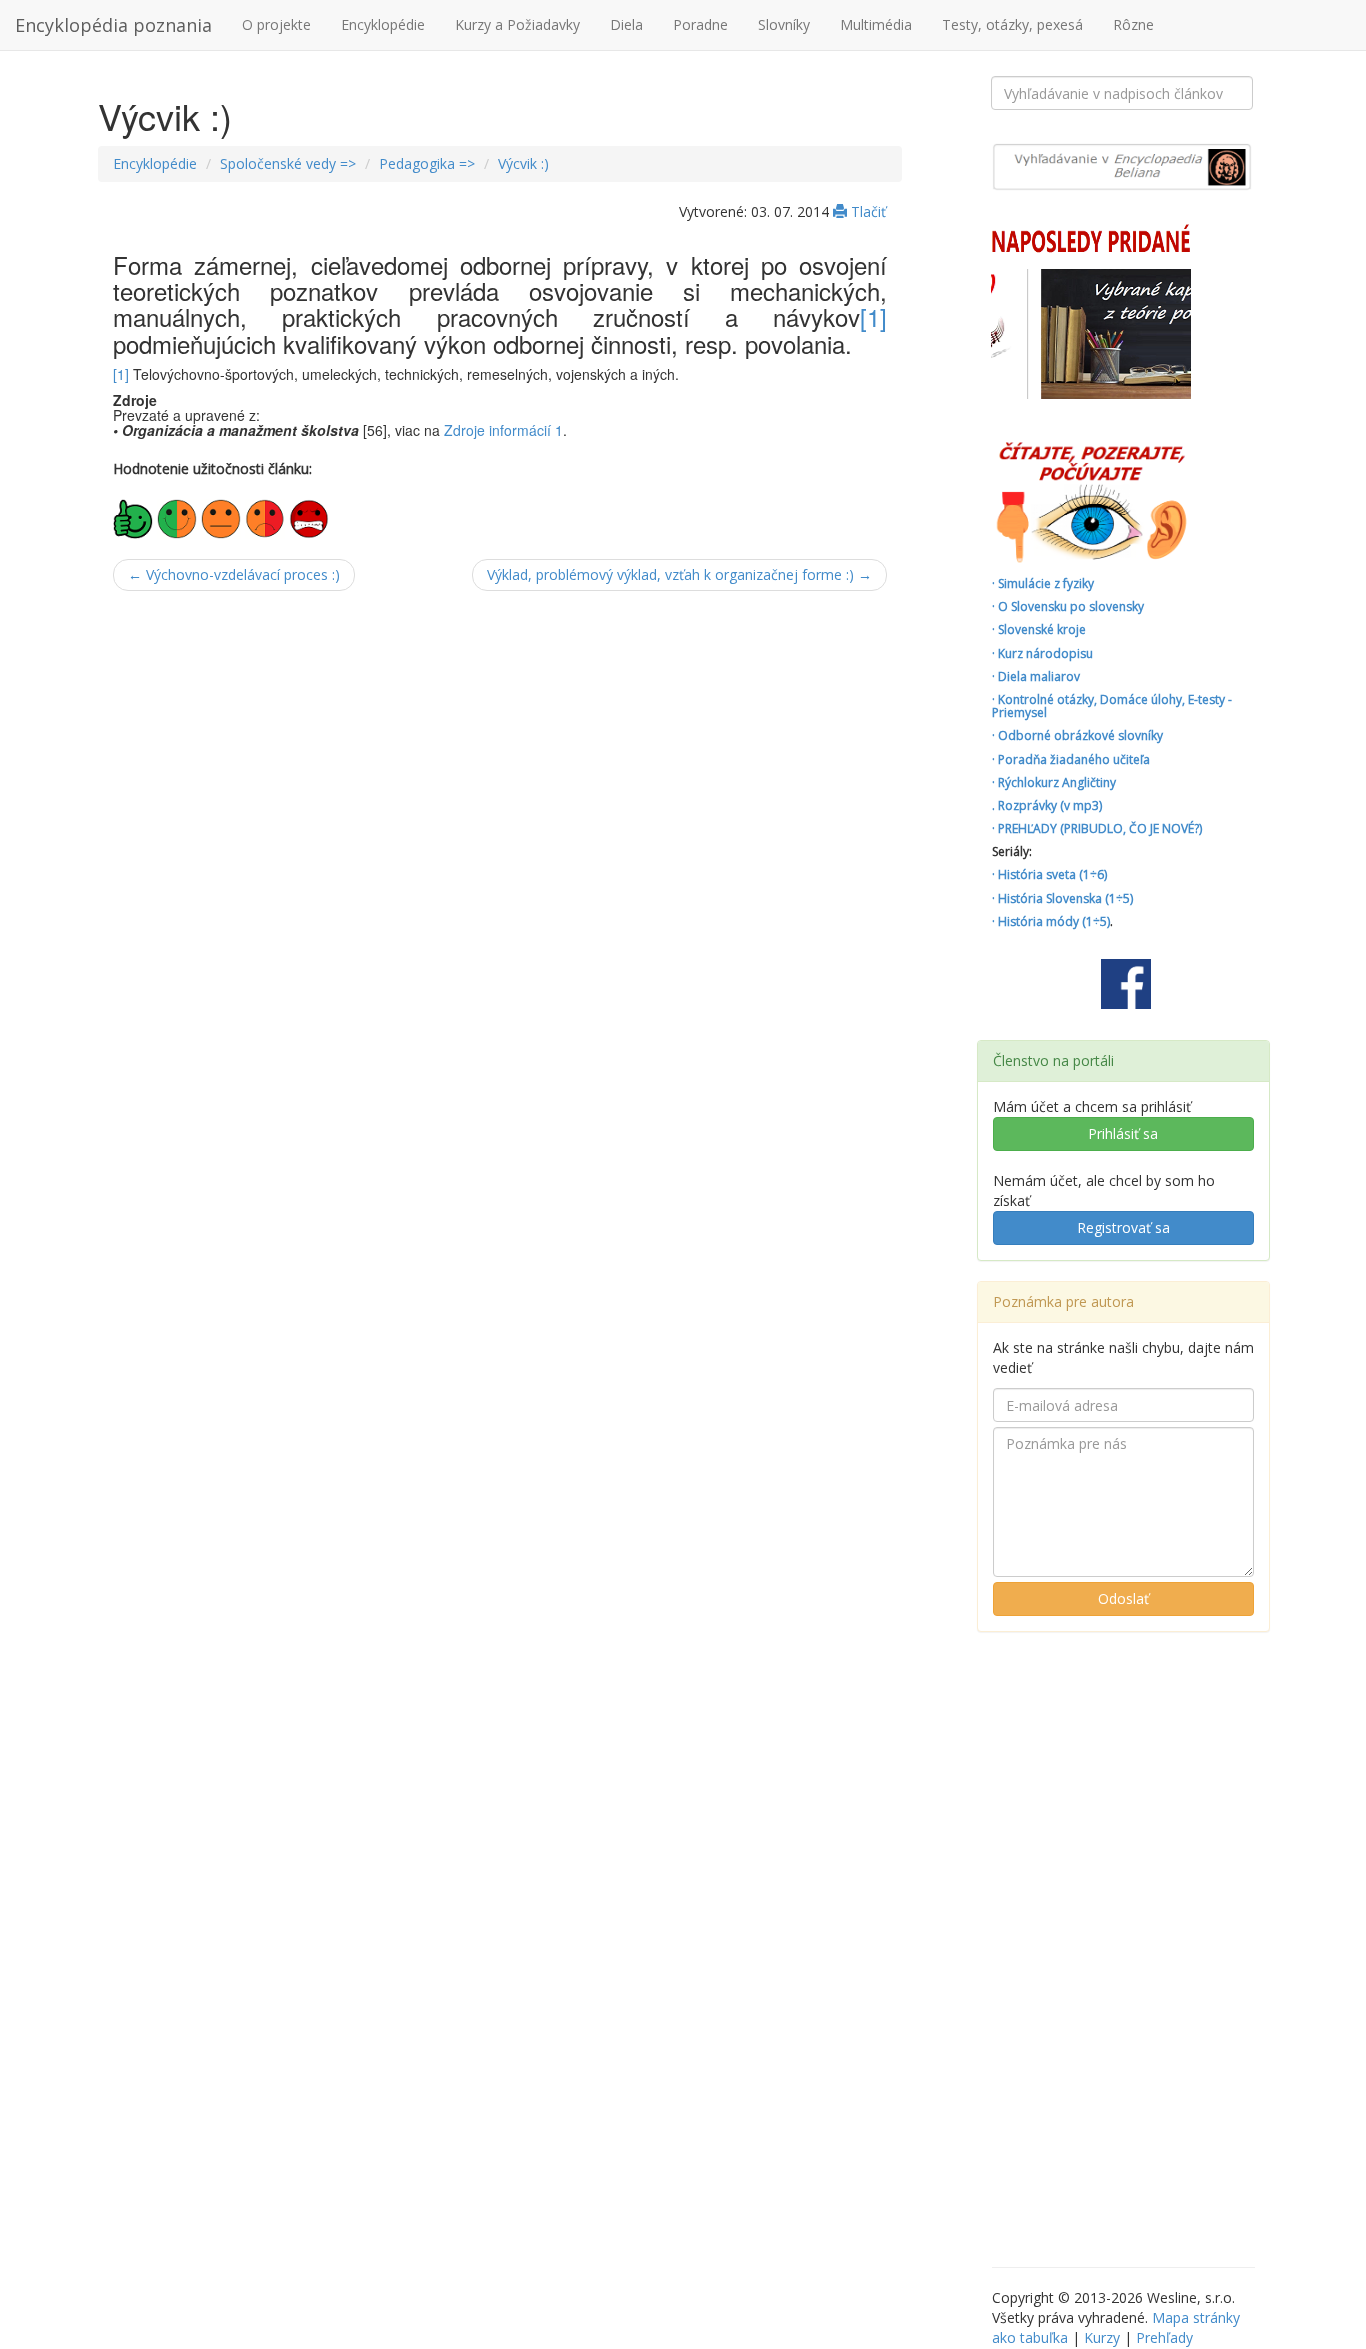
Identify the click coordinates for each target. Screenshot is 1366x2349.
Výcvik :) (523, 163)
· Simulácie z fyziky (1043, 583)
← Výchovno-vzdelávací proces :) (234, 574)
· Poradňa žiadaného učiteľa (1071, 759)
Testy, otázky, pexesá (1012, 24)
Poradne (700, 24)
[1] (873, 316)
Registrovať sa (1123, 1227)
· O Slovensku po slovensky (1068, 606)
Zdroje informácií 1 (503, 430)
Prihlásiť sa (1123, 1133)
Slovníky (784, 24)
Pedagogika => (427, 163)
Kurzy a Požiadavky (517, 24)
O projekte (276, 24)
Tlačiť (866, 211)
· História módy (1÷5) (1051, 921)
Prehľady (1164, 2337)
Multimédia (876, 24)
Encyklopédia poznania (113, 25)
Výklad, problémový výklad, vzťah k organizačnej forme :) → (679, 574)
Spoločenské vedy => (288, 163)
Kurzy (1102, 2337)
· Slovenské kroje (1039, 629)
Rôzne (1133, 24)
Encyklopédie (383, 24)
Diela (626, 24)
